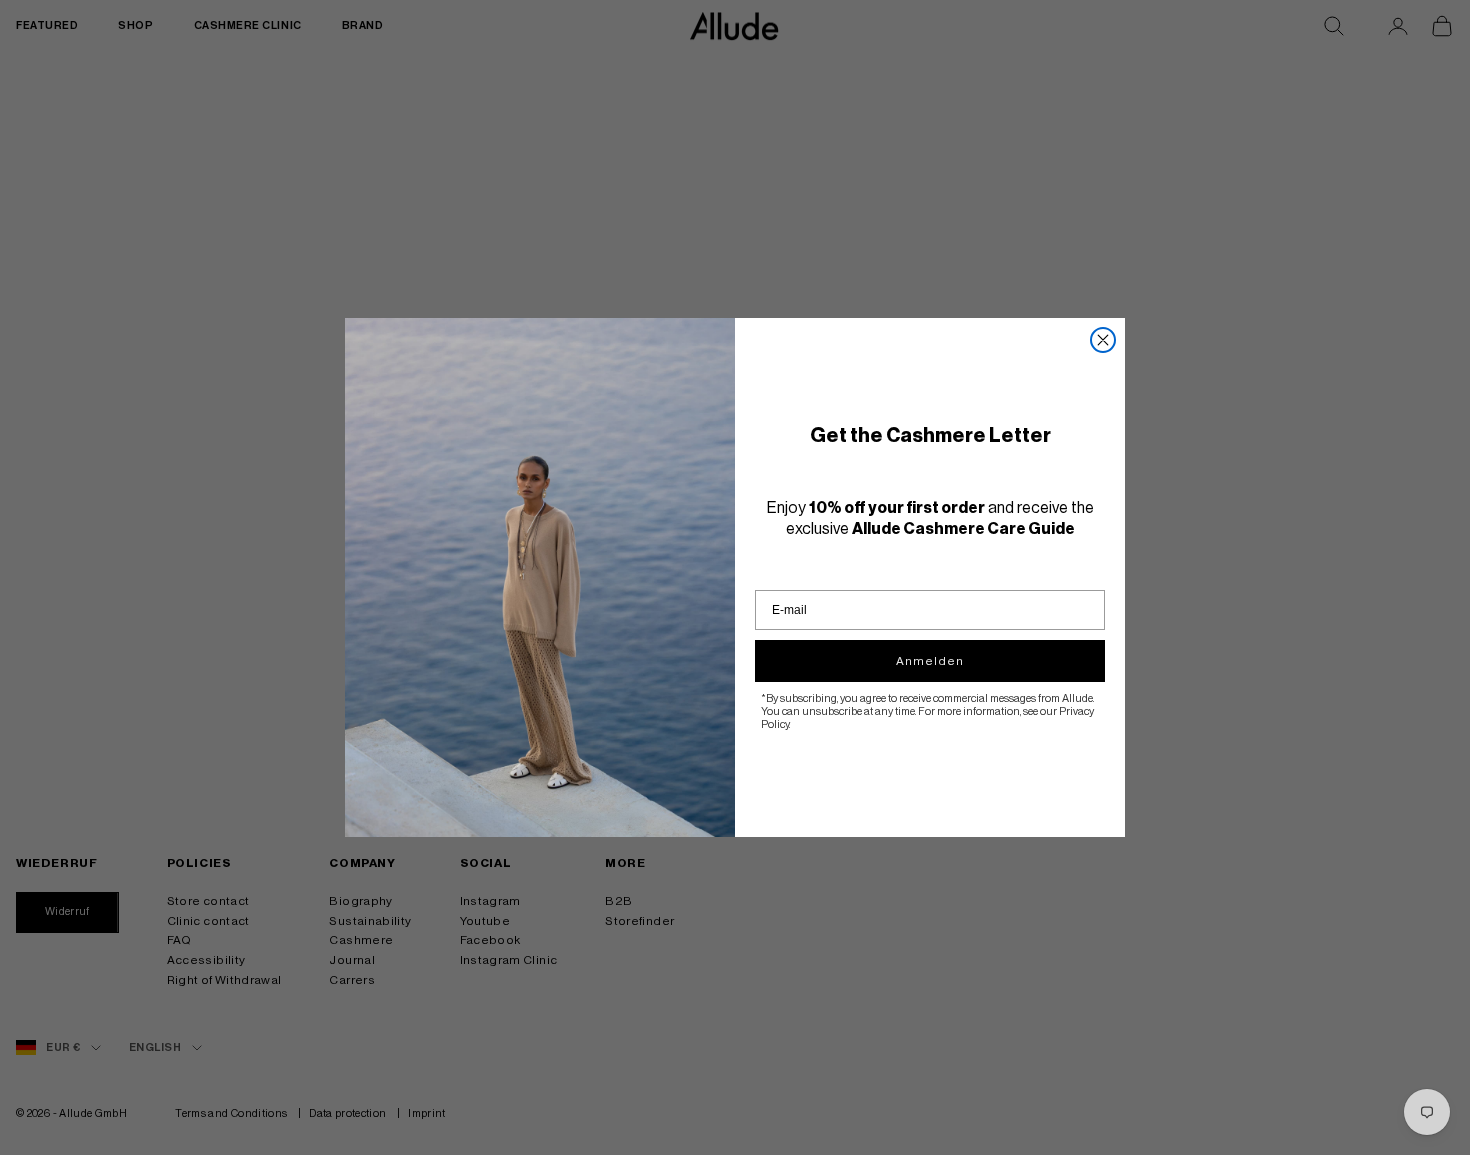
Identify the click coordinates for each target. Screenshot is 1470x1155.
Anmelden (930, 661)
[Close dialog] (1103, 340)
